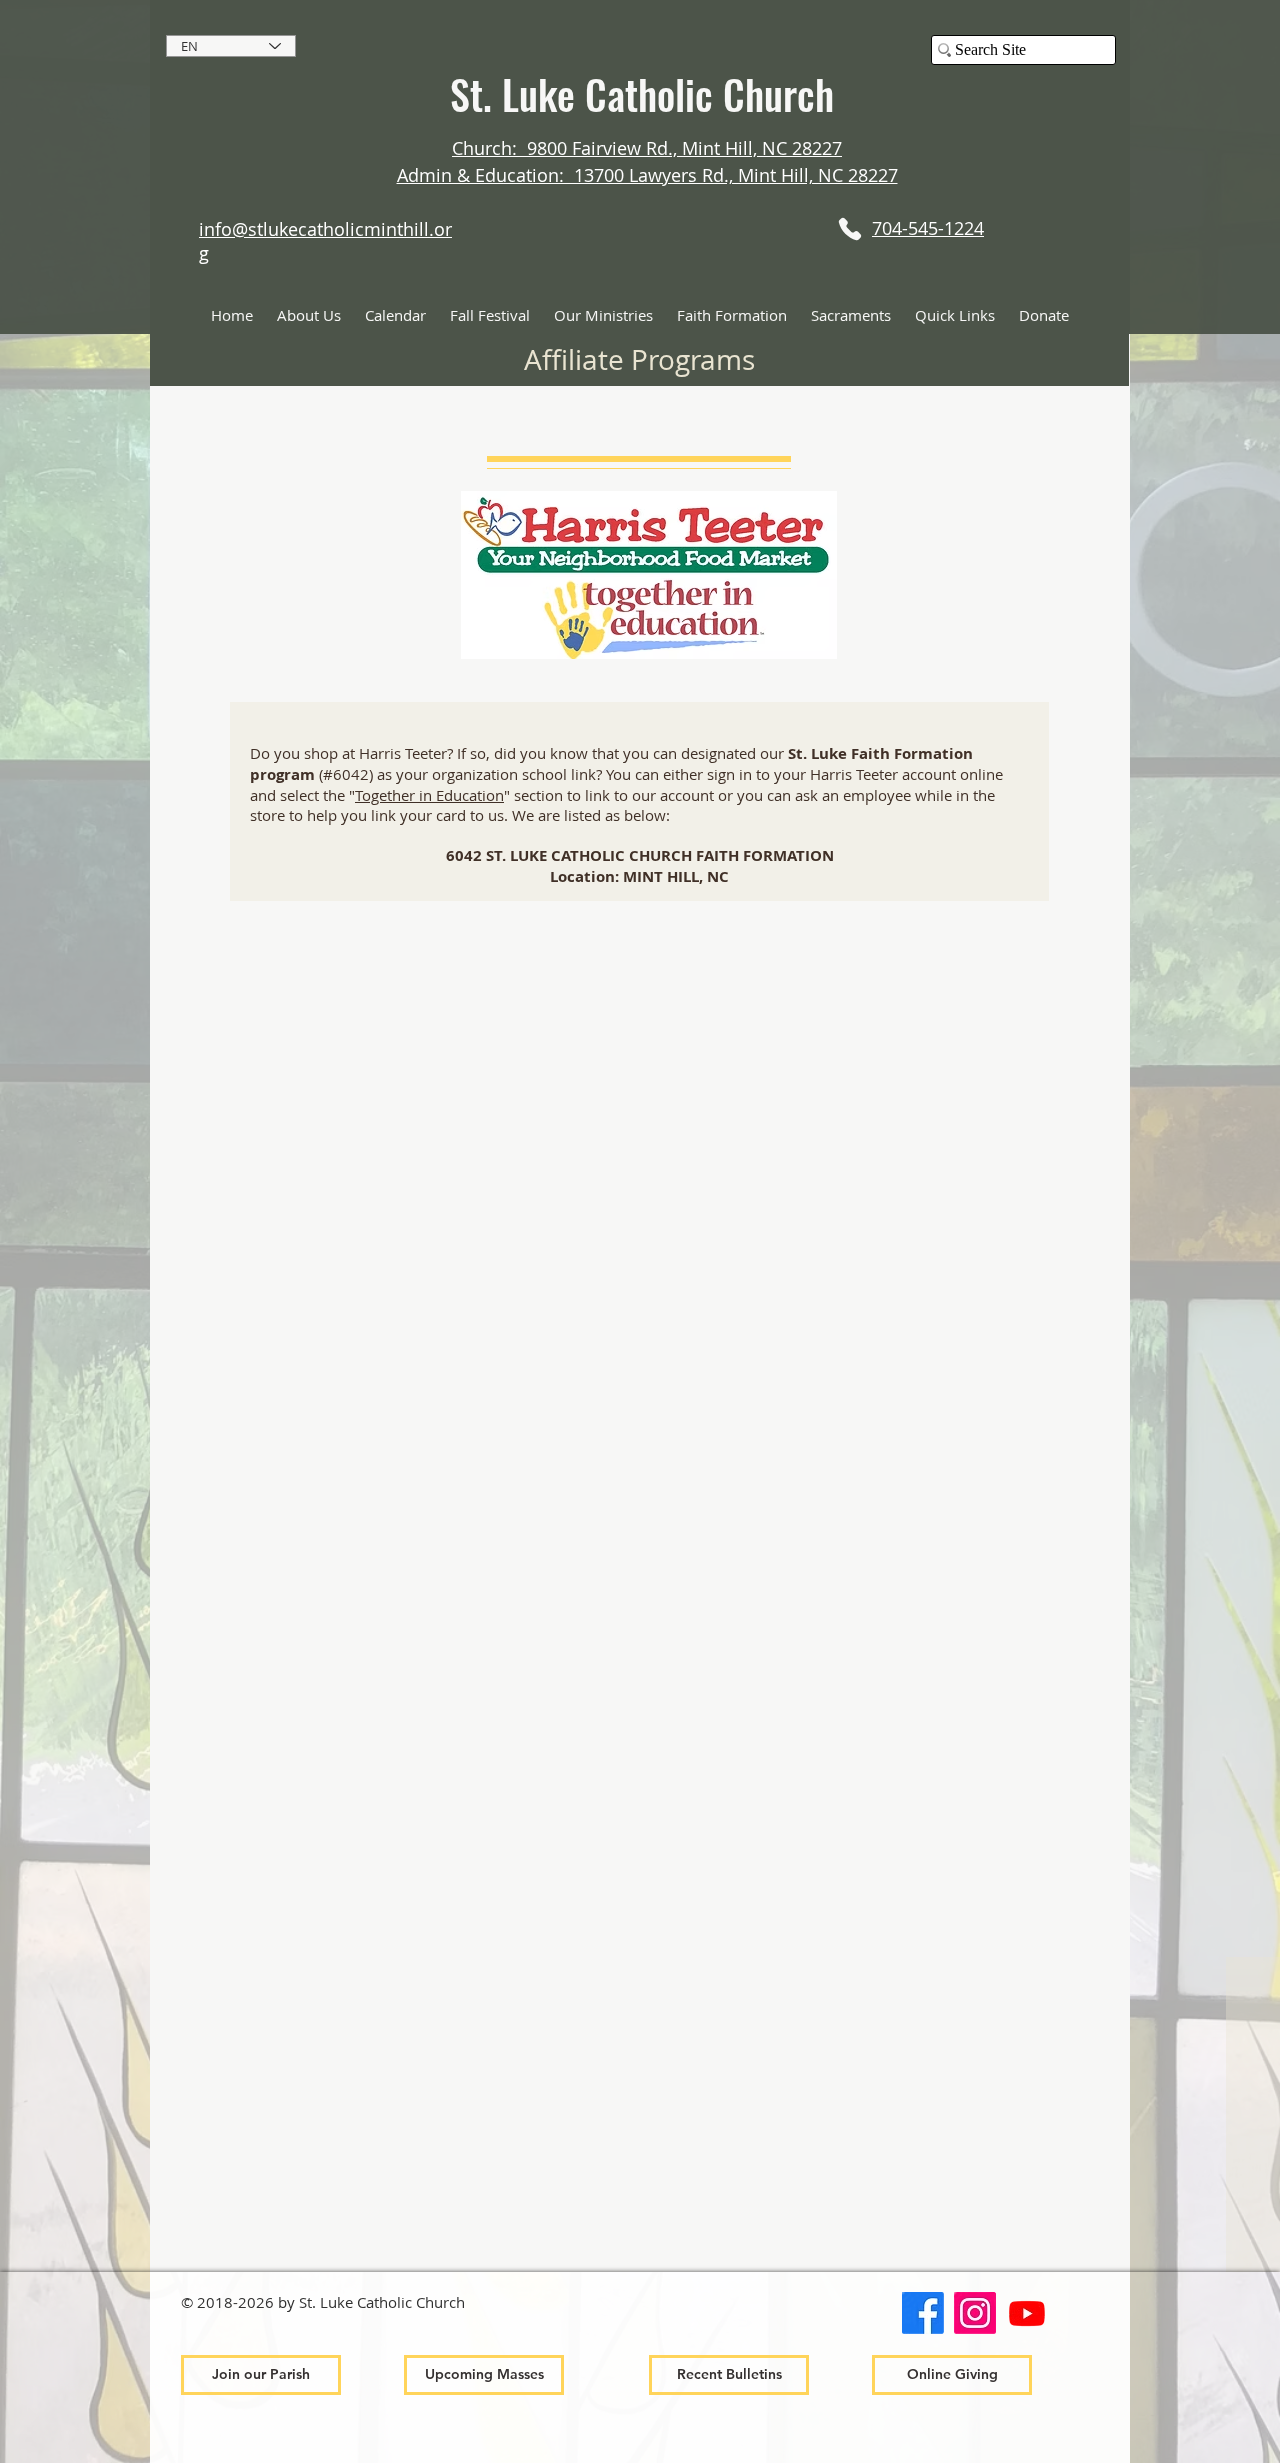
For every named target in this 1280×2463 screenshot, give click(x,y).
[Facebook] (923, 2313)
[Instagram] (975, 2313)
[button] (309, 315)
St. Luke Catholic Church (647, 94)
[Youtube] (1027, 2313)
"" (429, 795)
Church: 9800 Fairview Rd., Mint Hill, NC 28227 (647, 148)
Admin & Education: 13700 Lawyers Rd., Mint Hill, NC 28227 (647, 175)
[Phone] (849, 228)
